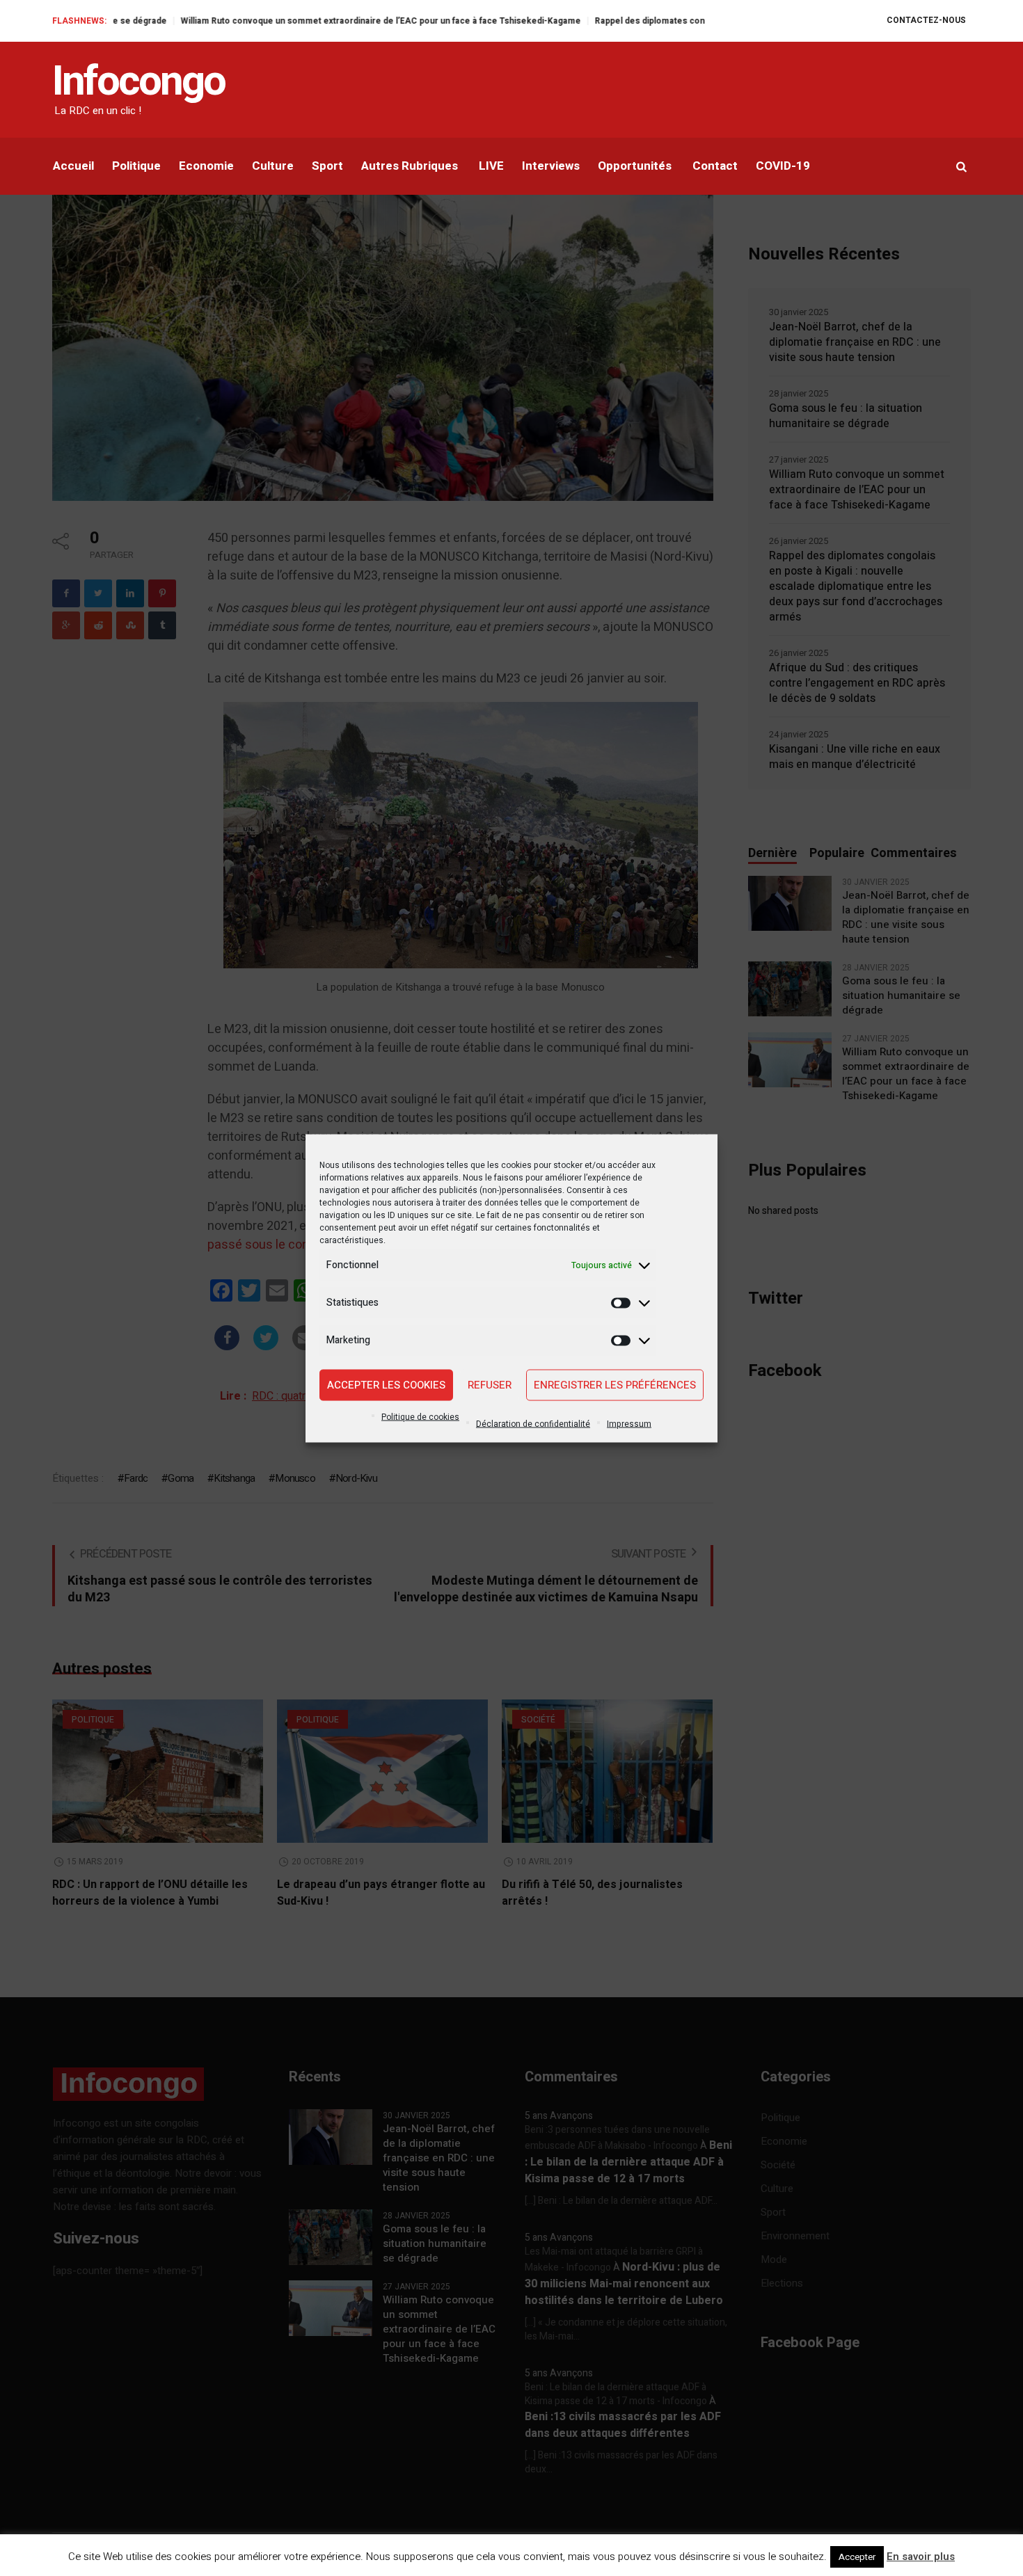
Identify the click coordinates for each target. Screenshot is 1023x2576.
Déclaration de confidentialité (533, 1423)
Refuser (490, 1385)
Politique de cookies (420, 1416)
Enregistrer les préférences (615, 1385)
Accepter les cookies (386, 1385)
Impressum (629, 1423)
